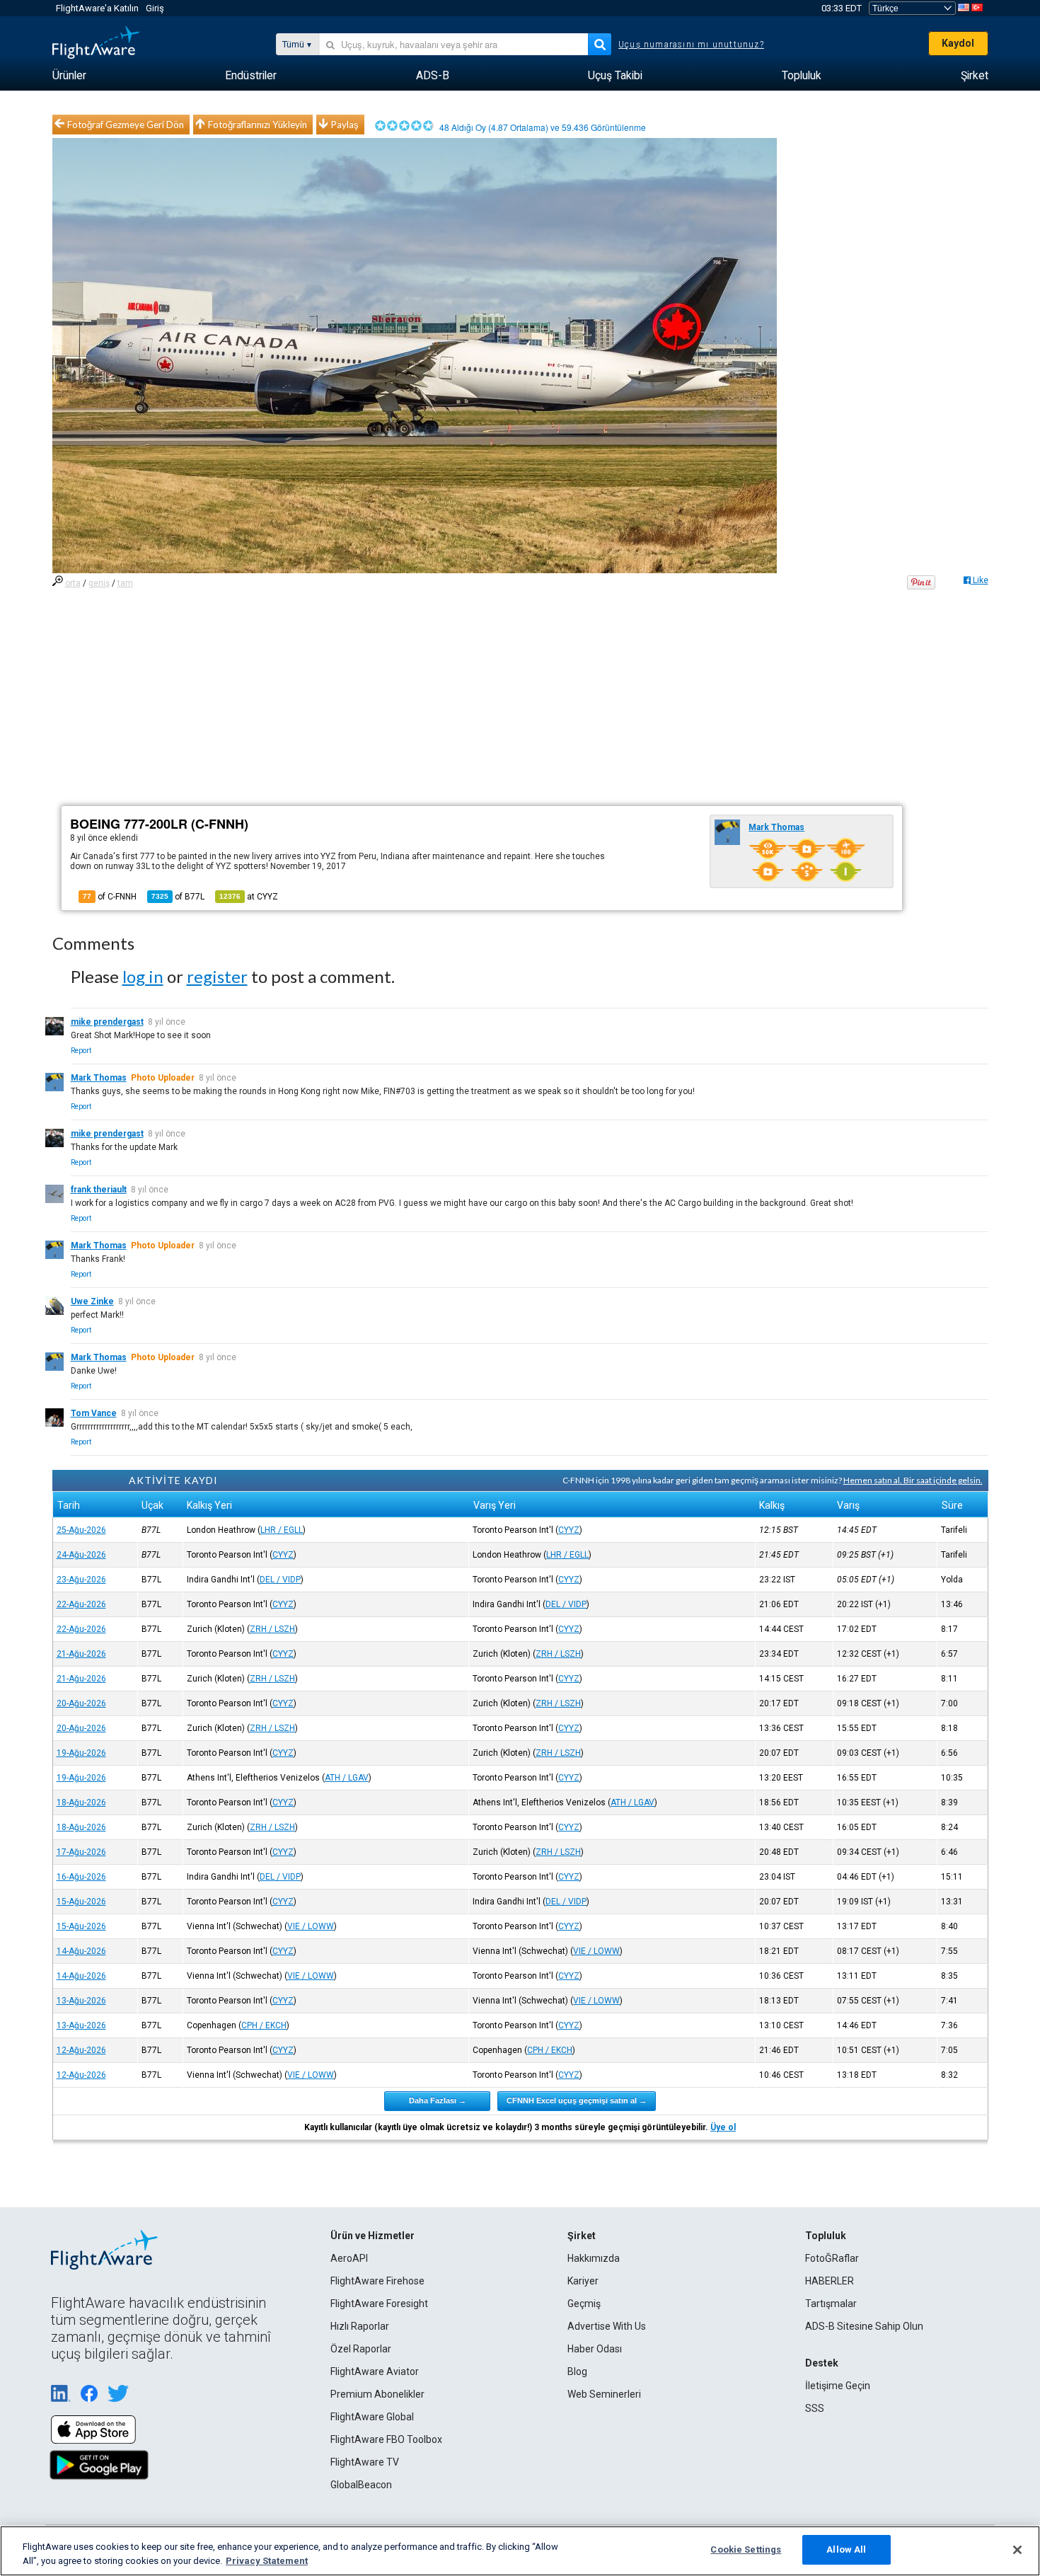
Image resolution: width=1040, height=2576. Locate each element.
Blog (577, 2371)
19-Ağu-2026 (81, 1753)
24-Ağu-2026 (81, 1555)
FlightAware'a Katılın (97, 8)
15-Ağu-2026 (81, 1902)
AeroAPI (349, 2258)
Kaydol (958, 43)
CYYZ (569, 1530)
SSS (815, 2408)
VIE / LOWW (311, 1926)
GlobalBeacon (361, 2485)
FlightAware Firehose (377, 2281)
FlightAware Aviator (375, 2371)
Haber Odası (595, 2349)
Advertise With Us (607, 2326)
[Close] (1017, 2550)
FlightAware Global (372, 2417)
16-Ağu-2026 (81, 1877)
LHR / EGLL (282, 1530)
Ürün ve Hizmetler (372, 2236)
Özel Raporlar (361, 2349)
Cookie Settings (746, 2549)
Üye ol (723, 2127)
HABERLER (830, 2281)
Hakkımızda (594, 2258)
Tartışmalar (831, 2304)
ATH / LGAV (347, 1778)
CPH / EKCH (264, 2025)
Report (81, 1051)
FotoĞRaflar (832, 2258)
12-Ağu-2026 (81, 2050)
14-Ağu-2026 (81, 1951)
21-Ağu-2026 (81, 1654)
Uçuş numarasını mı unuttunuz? (691, 45)
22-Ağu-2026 (81, 1604)
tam (125, 583)
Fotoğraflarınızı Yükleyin (258, 125)
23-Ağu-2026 (81, 1580)
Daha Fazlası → (438, 2100)
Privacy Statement (267, 2561)
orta (73, 583)
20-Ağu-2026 (81, 1703)
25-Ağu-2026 (81, 1530)
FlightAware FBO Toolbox (386, 2439)
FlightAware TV (365, 2462)
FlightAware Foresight (379, 2304)
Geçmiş (584, 2304)
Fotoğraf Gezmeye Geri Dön (126, 125)
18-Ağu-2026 (81, 1802)
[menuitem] (69, 76)
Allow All (846, 2549)
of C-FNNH (110, 897)
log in (143, 976)
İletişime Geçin (838, 2386)
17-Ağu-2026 (81, 1852)
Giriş (155, 8)
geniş (99, 583)
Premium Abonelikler (377, 2394)
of (178, 897)
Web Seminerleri (604, 2394)
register (217, 976)
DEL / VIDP (280, 1580)
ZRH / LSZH (272, 1629)
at (249, 897)
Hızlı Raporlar (360, 2326)
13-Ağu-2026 (81, 2001)
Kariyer (583, 2281)
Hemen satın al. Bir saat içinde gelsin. (913, 1480)
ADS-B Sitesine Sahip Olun (864, 2326)
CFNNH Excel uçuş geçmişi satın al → (577, 2100)
